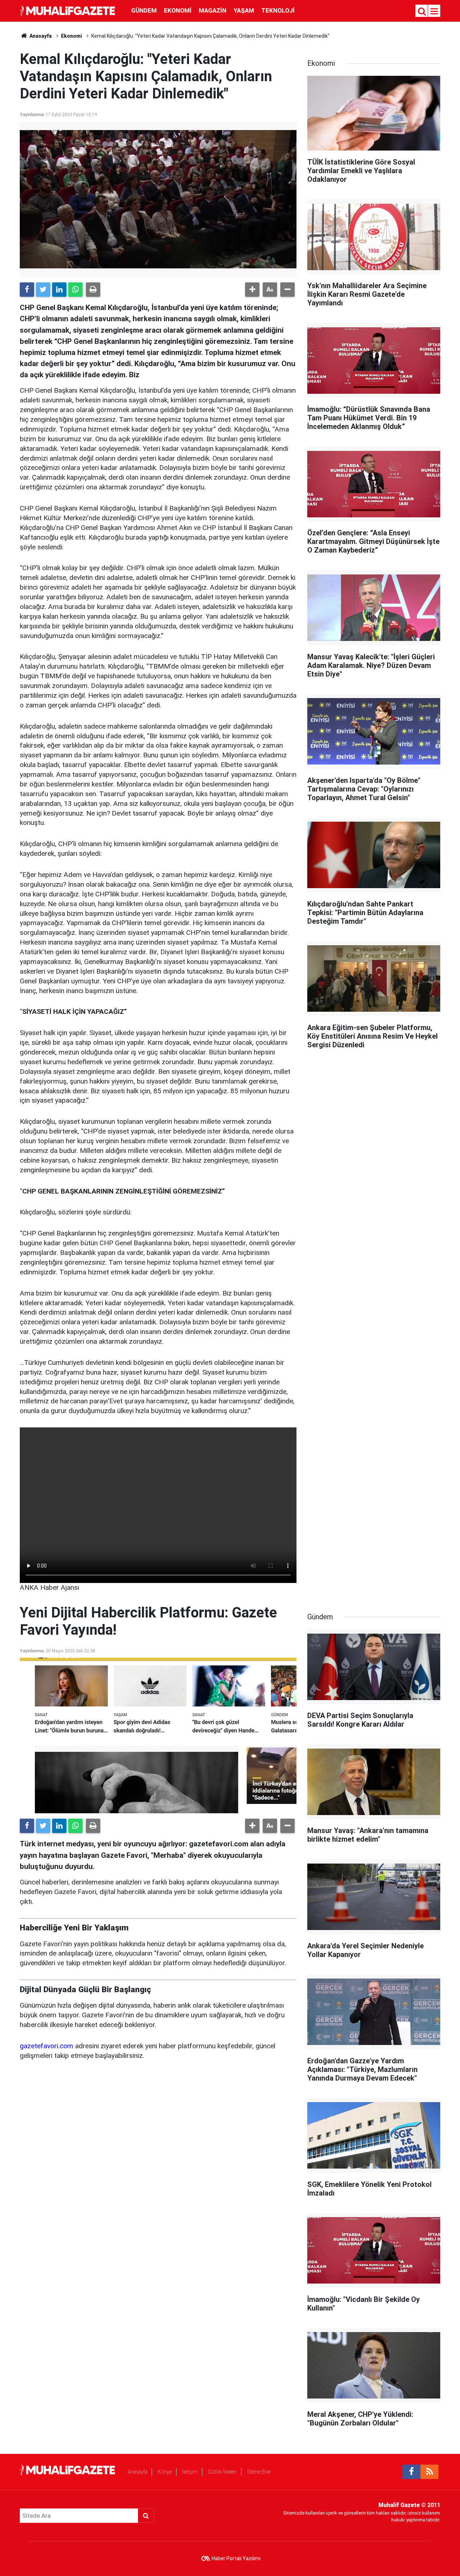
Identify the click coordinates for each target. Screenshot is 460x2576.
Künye (165, 2472)
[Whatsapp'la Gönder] (75, 290)
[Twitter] (43, 290)
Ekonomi (178, 10)
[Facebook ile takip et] (411, 2472)
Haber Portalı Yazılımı (236, 2558)
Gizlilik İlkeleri (222, 2472)
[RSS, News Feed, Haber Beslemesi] (429, 2472)
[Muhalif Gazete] (68, 10)
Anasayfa (137, 2472)
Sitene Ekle (259, 2472)
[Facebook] (27, 290)
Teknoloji (278, 10)
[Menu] (434, 11)
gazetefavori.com (47, 2046)
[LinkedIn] (59, 290)
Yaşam (244, 10)
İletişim (190, 2472)
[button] (252, 290)
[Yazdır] (93, 290)
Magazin (213, 10)
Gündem (144, 10)
